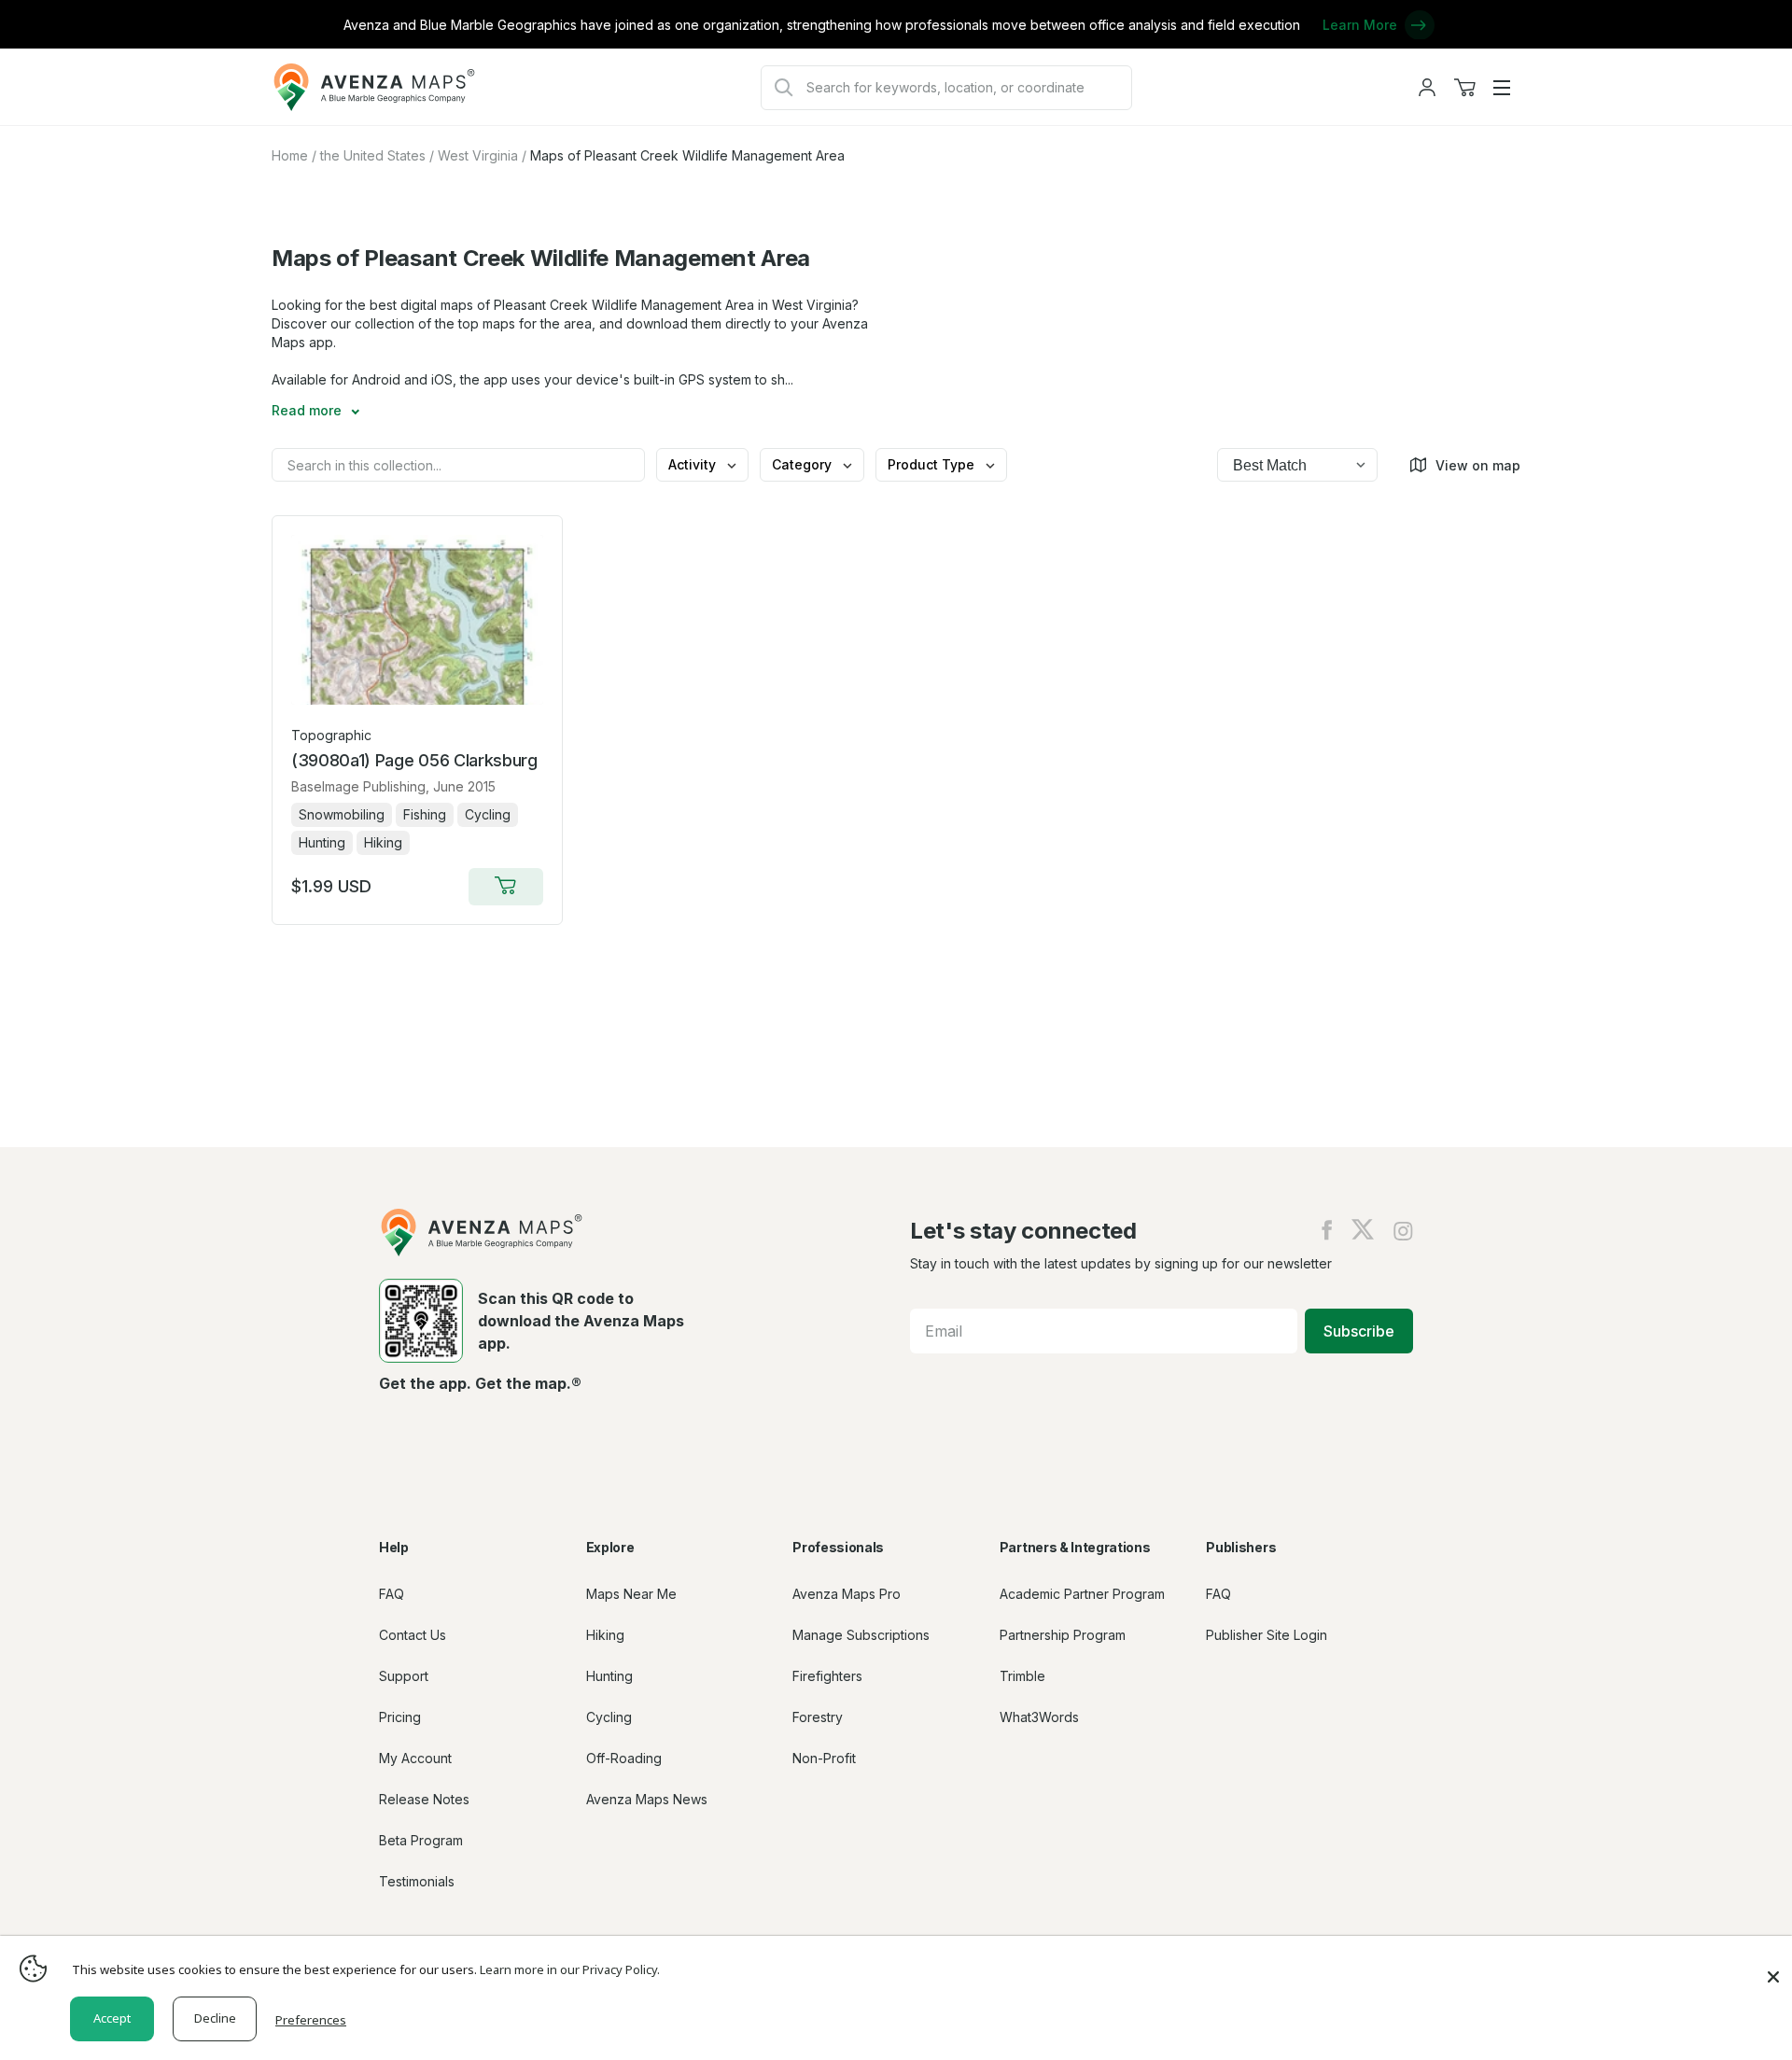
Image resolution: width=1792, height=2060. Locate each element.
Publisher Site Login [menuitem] (1267, 1635)
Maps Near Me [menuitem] (631, 1594)
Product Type (933, 464)
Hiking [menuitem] (605, 1635)
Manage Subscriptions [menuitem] (861, 1635)
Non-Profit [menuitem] (824, 1758)
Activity (694, 464)
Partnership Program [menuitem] (1063, 1635)
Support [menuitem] (404, 1676)
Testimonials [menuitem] (417, 1881)
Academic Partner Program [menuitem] (1082, 1594)
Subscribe (1359, 1331)
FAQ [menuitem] (392, 1594)
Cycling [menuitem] (609, 1717)
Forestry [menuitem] (818, 1717)
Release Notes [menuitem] (424, 1799)
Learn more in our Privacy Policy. (570, 1969)
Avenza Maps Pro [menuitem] (847, 1594)
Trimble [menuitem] (1022, 1676)
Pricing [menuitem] (400, 1717)
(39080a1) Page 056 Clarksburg (414, 760)
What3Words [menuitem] (1039, 1717)
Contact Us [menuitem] (413, 1635)
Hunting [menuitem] (609, 1676)
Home (290, 155)
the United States (373, 155)
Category (804, 464)
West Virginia (478, 155)
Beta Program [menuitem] (421, 1840)
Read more (308, 410)
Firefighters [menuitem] (827, 1676)
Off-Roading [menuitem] (624, 1758)
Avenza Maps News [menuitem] (647, 1799)
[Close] (1773, 1968)
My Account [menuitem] (415, 1758)
